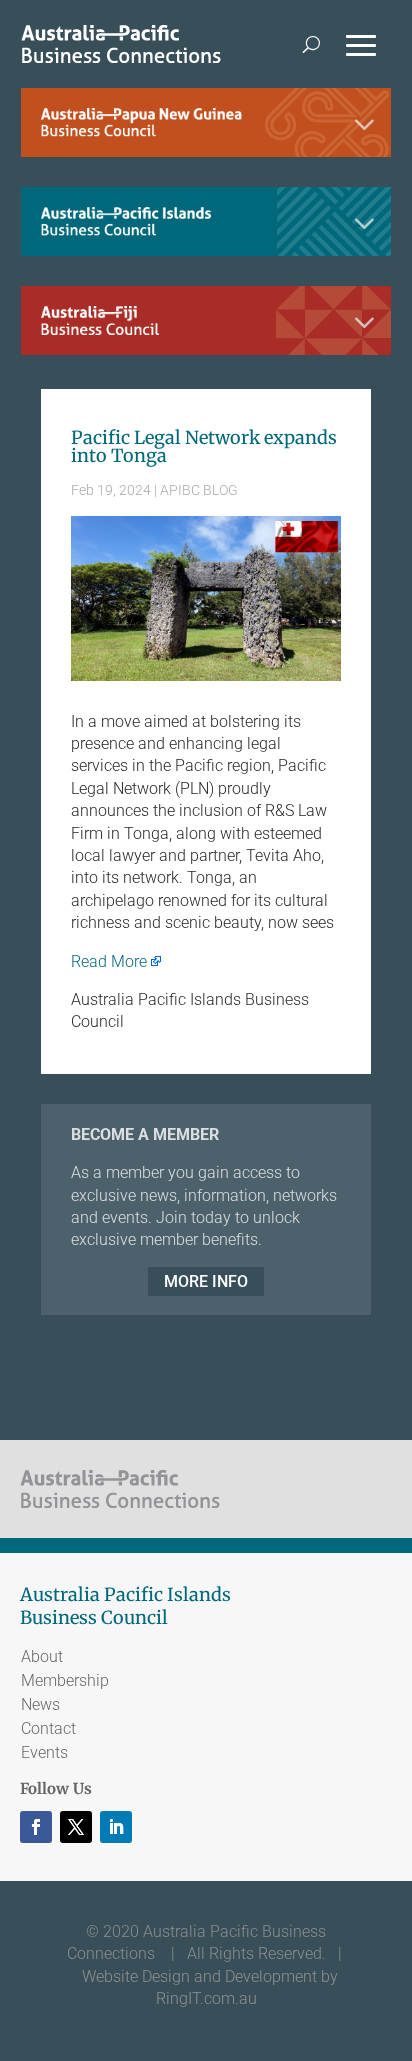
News (40, 1704)
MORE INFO (206, 1281)
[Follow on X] (76, 1827)
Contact (48, 1728)
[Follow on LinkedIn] (116, 1827)
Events (44, 1752)
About (42, 1656)
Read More (109, 961)
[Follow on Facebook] (36, 1827)
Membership (65, 1680)
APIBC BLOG (199, 490)
